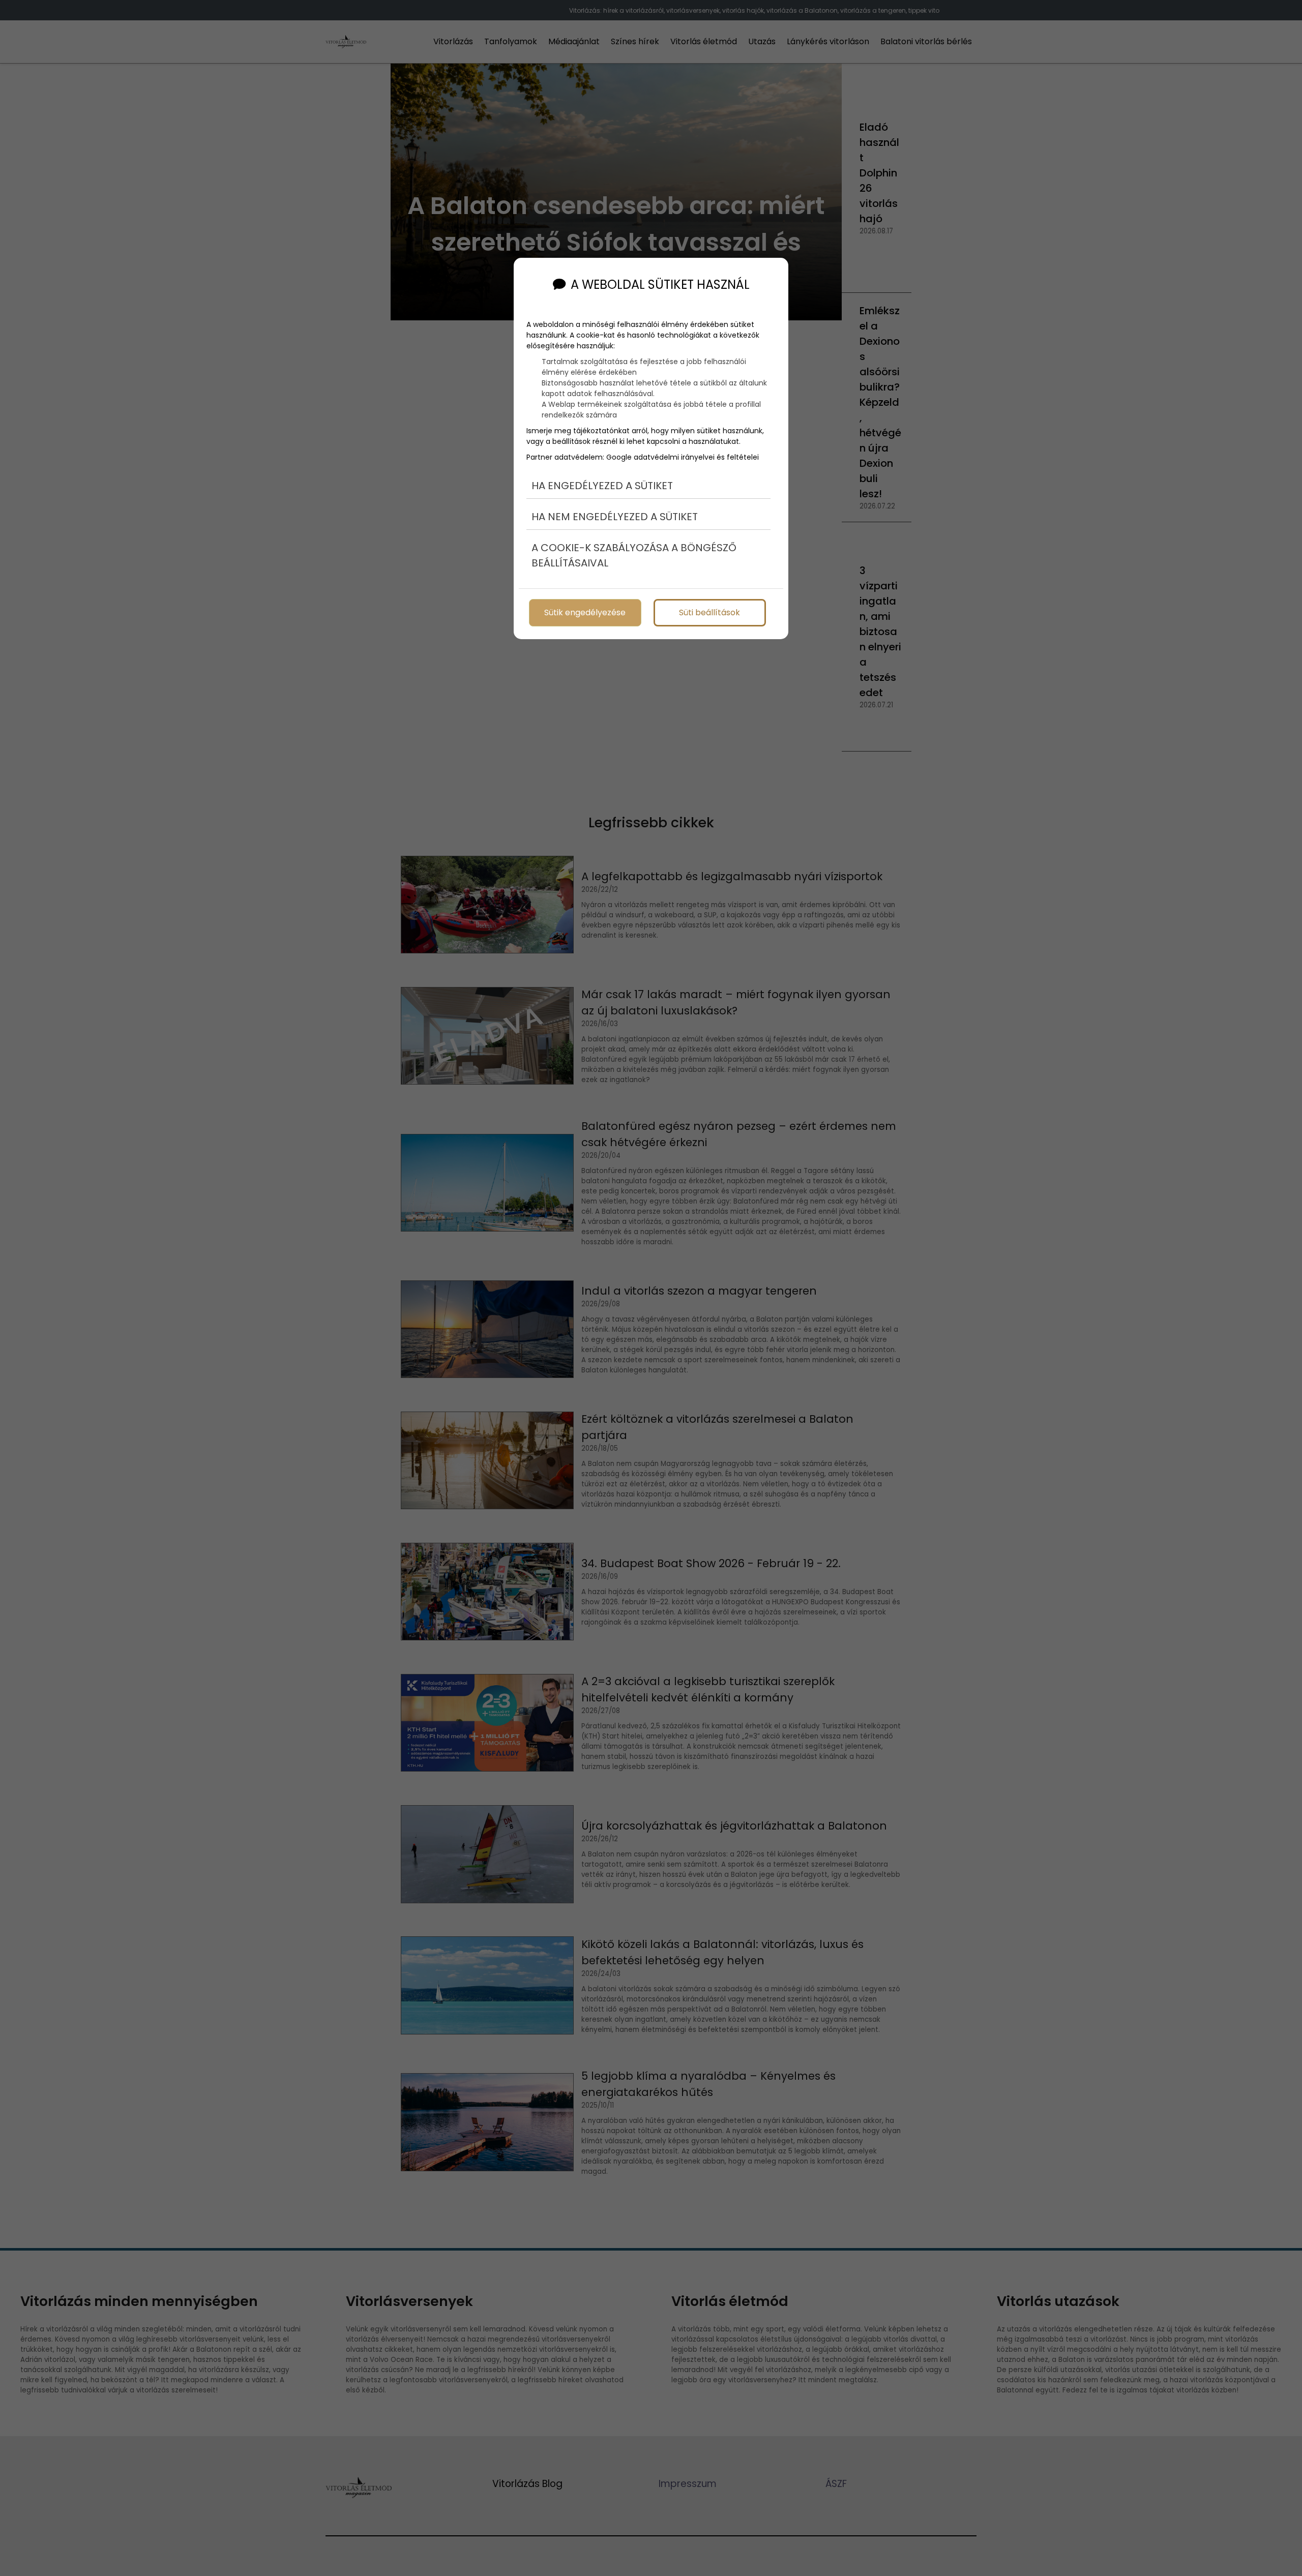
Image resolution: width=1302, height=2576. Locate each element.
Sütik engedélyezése (585, 612)
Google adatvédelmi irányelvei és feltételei (683, 457)
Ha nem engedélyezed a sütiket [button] (615, 517)
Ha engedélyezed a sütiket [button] (602, 486)
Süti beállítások (709, 612)
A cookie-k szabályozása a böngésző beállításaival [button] (634, 555)
